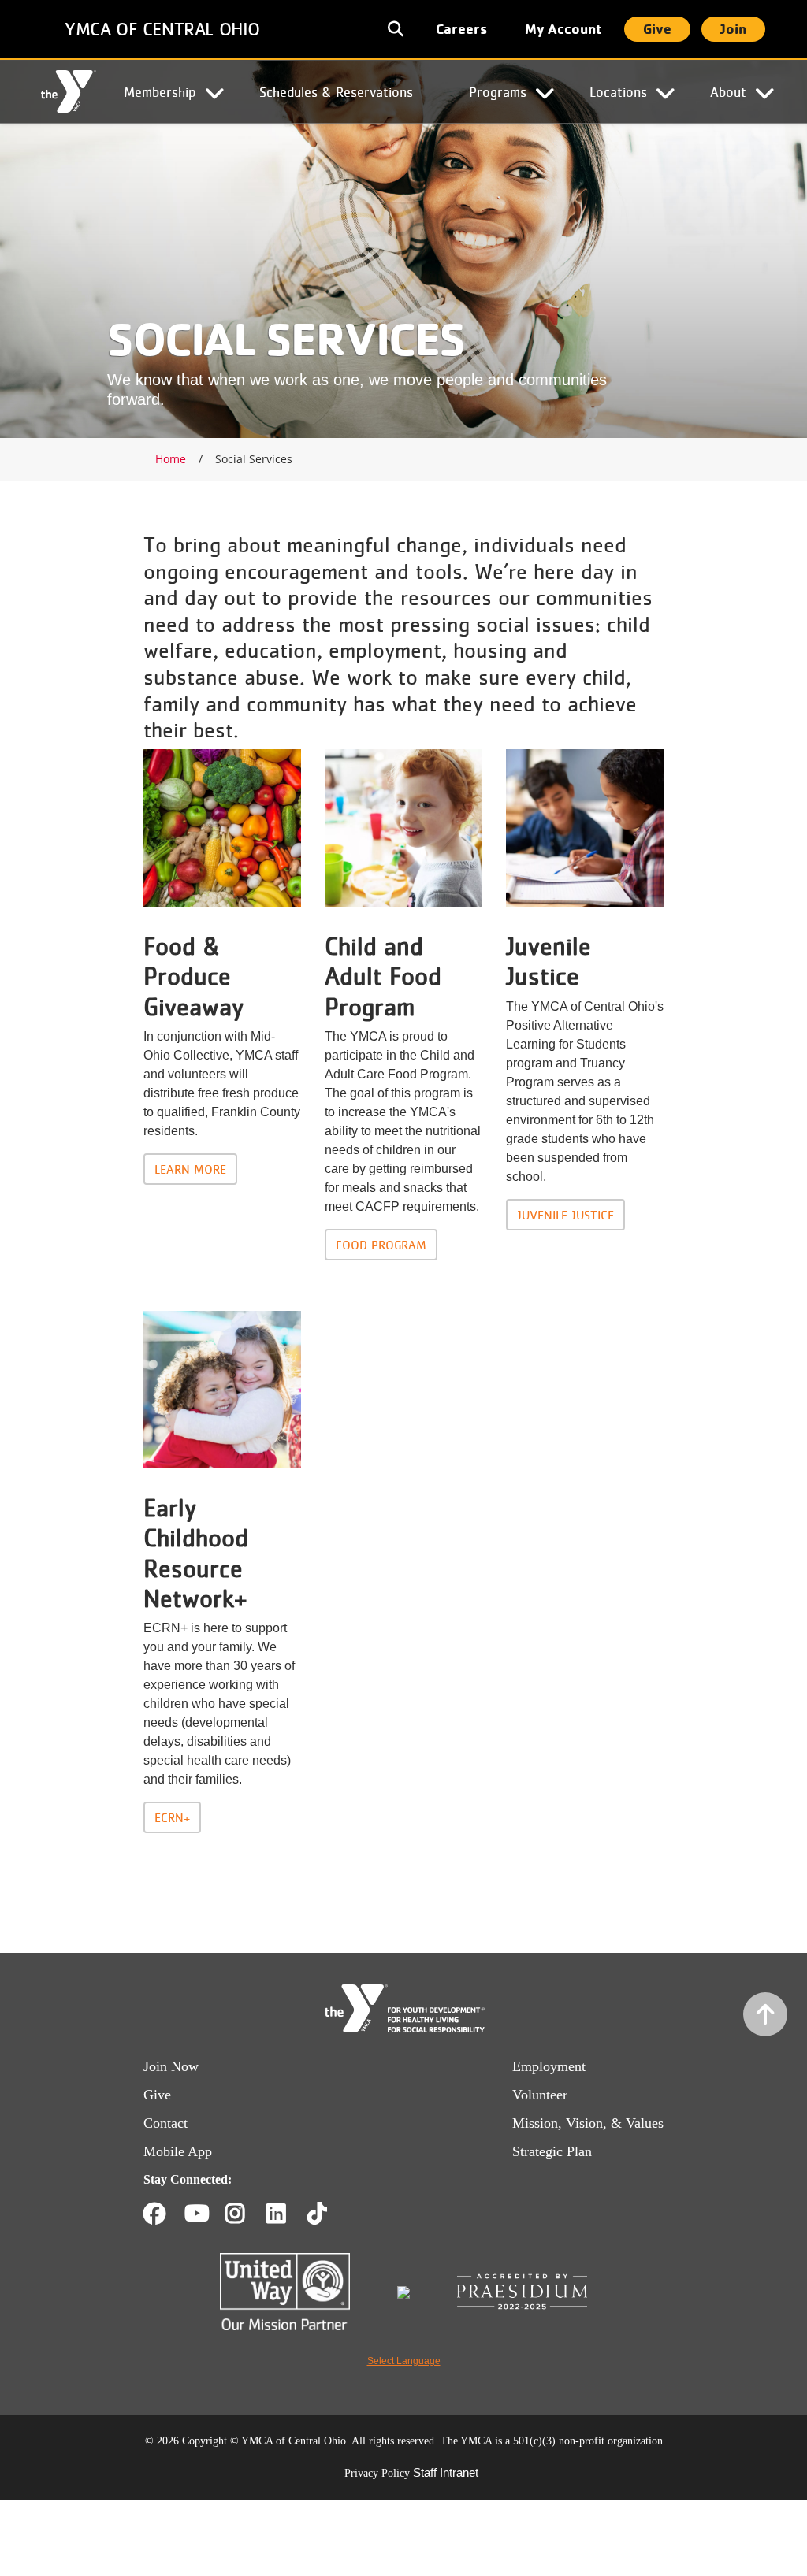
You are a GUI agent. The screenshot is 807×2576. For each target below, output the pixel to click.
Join (733, 29)
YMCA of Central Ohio (162, 29)
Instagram (246, 2214)
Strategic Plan (552, 2151)
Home (69, 92)
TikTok (328, 2214)
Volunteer (540, 2095)
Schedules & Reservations (336, 91)
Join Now (171, 2066)
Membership (160, 91)
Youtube (195, 2214)
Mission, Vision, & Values (588, 2123)
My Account (563, 29)
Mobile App (178, 2151)
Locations (618, 91)
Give (657, 29)
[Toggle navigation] (397, 29)
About (728, 91)
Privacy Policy (377, 2473)
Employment (549, 2066)
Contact (165, 2123)
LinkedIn (287, 2214)
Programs (498, 91)
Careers (461, 29)
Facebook (154, 2214)
